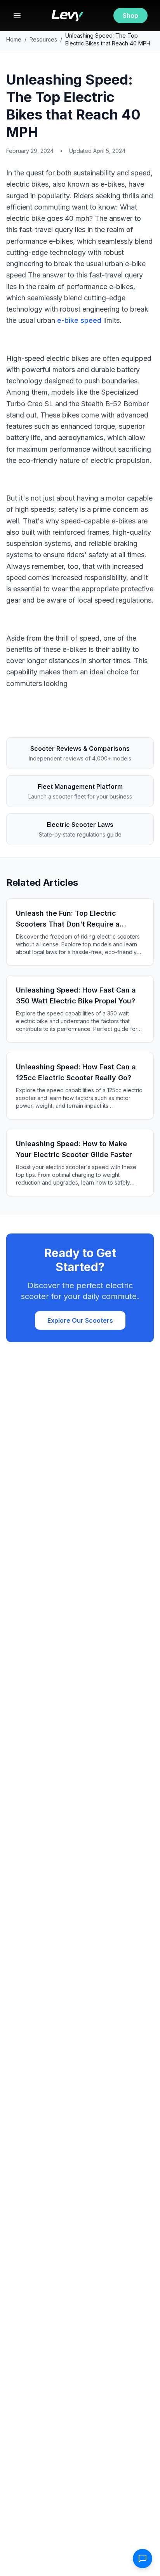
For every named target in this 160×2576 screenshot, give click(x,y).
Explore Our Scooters (80, 1320)
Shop (130, 16)
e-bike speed (79, 320)
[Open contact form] (143, 2559)
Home (14, 39)
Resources (43, 39)
